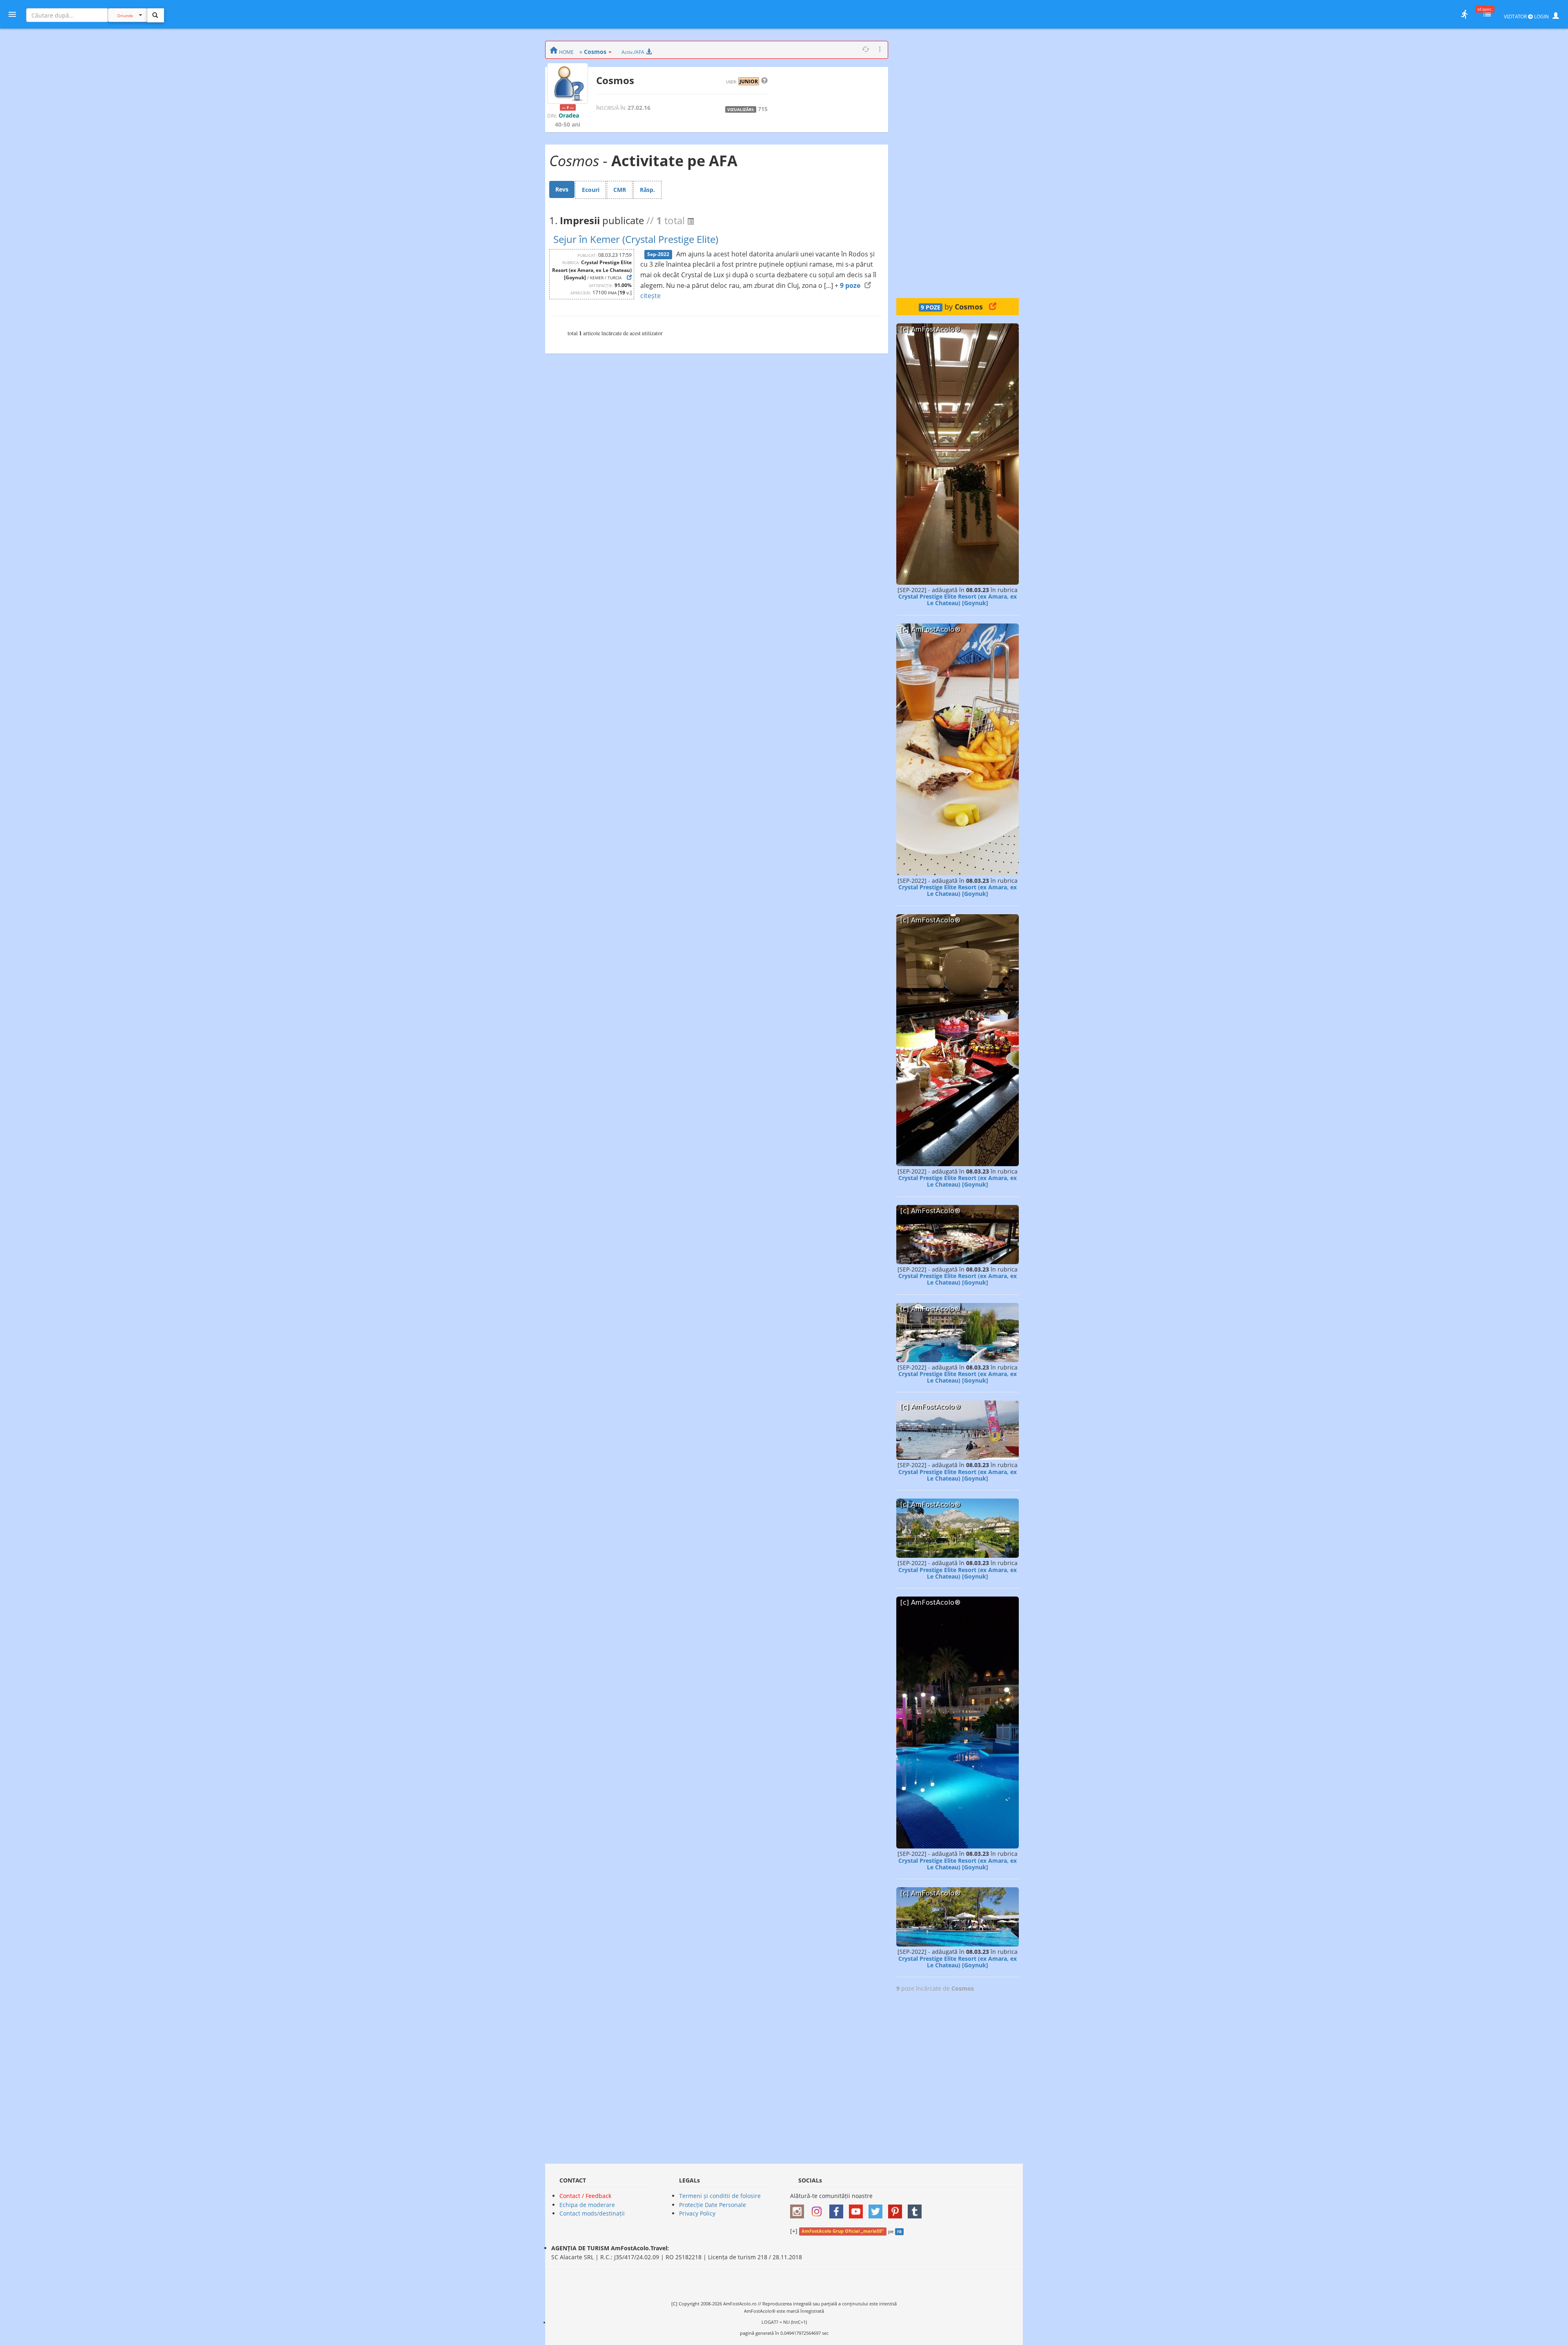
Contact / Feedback (585, 2196)
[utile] (1464, 14)
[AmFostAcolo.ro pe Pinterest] (897, 2208)
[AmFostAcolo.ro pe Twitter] (878, 2208)
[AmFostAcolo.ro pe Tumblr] (917, 2208)
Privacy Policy (697, 2213)
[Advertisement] (958, 163)
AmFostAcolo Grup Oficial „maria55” (843, 2231)
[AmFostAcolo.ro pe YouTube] (858, 2208)
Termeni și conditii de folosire (720, 2196)
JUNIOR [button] (749, 81)
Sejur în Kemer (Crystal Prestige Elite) (636, 239)
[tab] (562, 189)
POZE (931, 307)
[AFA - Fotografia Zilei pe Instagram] (819, 2208)
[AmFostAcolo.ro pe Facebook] (838, 2208)
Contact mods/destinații (592, 2213)
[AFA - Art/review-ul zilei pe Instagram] (799, 2208)
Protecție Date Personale (713, 2205)
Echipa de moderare (587, 2205)
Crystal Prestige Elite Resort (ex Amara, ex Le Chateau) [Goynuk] (958, 600)
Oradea (569, 115)
